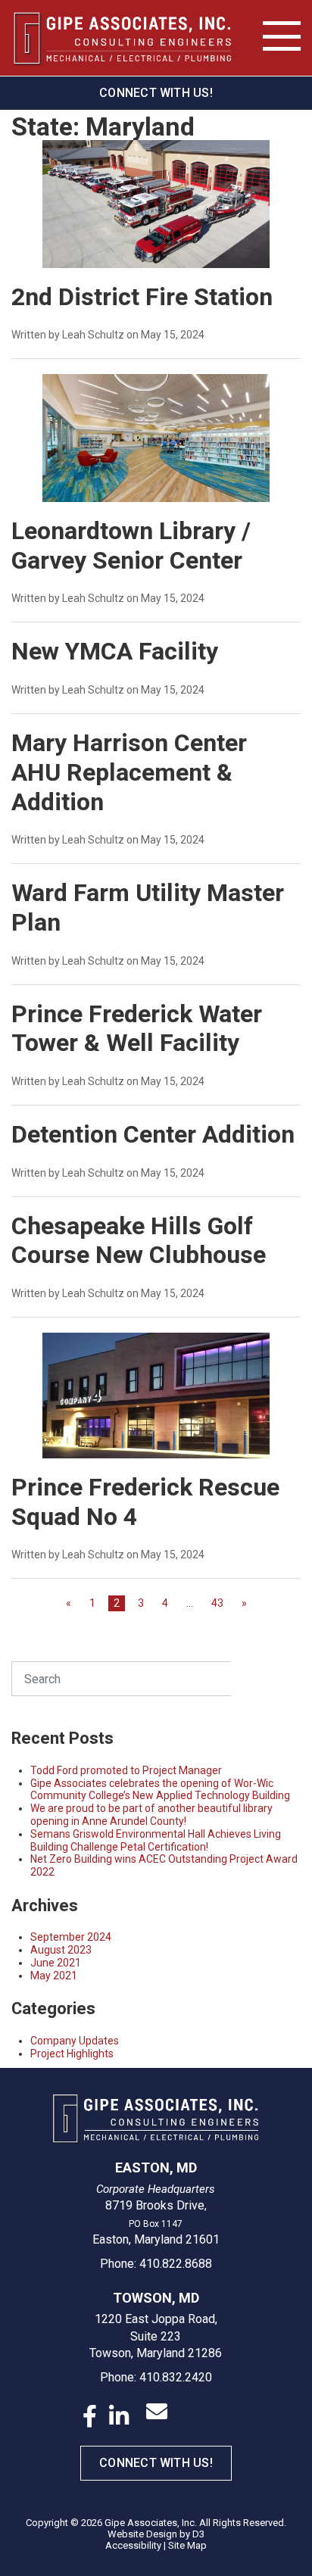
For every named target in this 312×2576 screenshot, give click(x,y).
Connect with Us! (156, 93)
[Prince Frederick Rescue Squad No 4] (156, 1402)
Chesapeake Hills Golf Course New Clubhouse (139, 1241)
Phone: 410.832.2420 (156, 2377)
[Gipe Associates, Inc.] (123, 38)
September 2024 (71, 1937)
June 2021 (56, 1963)
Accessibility (133, 2545)
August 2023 (61, 1950)
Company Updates (75, 2041)
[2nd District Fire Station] (156, 211)
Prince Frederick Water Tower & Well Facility (137, 1029)
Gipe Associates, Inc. (151, 2523)
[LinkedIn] (119, 2416)
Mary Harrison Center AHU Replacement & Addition (129, 772)
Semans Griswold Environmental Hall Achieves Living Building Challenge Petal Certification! (156, 1840)
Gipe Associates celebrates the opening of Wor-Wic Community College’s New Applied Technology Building (160, 1790)
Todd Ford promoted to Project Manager (126, 1770)
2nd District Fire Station (142, 297)
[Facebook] (90, 2416)
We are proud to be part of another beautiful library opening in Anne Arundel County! (151, 1815)
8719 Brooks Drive (155, 2205)
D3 (198, 2534)
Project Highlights (72, 2054)
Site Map (187, 2545)
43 (217, 1603)
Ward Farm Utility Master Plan (148, 908)
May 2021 (54, 1976)
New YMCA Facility (115, 652)
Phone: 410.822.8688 (156, 2264)
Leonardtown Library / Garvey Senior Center (131, 546)
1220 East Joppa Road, (156, 2319)
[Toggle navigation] (282, 36)
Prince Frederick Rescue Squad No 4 (145, 1502)
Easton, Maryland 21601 (156, 2239)
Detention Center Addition (153, 1135)
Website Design (142, 2534)
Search (266, 1678)
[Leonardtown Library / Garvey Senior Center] (156, 445)
